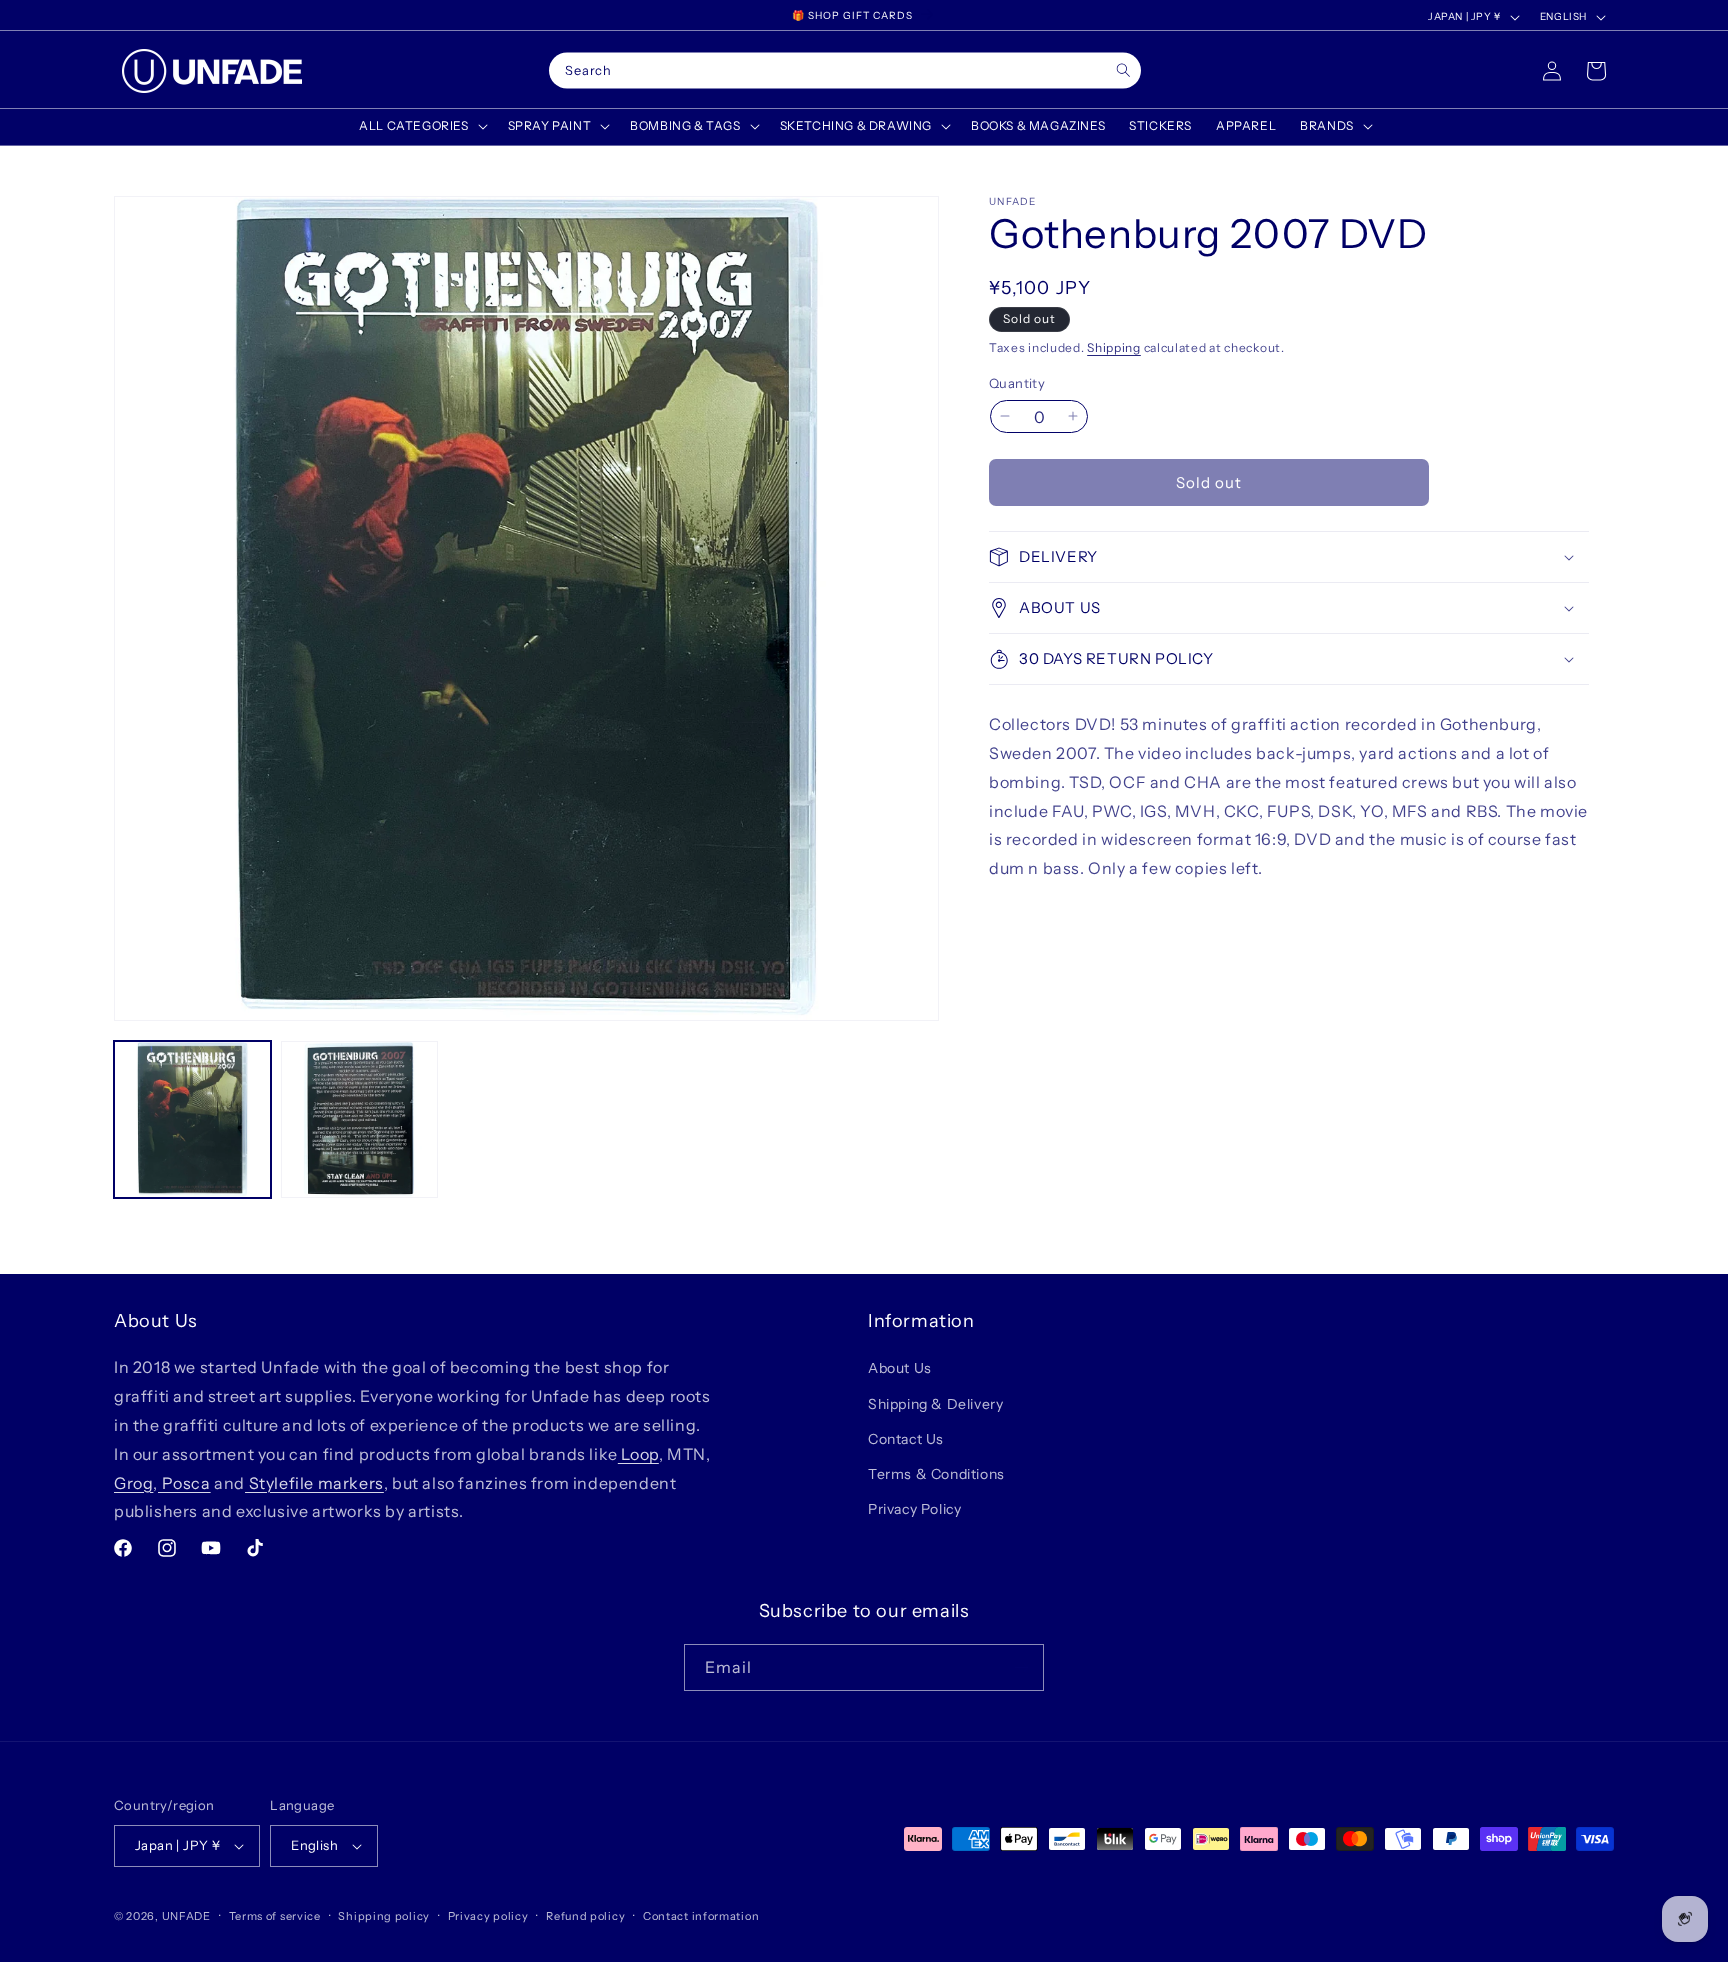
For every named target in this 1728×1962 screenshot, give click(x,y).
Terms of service (275, 1916)
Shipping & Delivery (935, 1404)
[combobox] (845, 71)
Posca (184, 1483)
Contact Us (906, 1439)
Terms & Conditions (936, 1474)
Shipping (1114, 347)
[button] (421, 126)
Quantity (1017, 382)
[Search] (1123, 70)
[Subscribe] (1021, 1667)
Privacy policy (488, 1916)
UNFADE (186, 1916)
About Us (900, 1368)
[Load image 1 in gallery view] (192, 1119)
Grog (133, 1483)
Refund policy (585, 1916)
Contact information (701, 1916)
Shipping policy (384, 1916)
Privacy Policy (914, 1509)
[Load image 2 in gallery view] (359, 1119)
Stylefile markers (314, 1483)
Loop (638, 1454)
